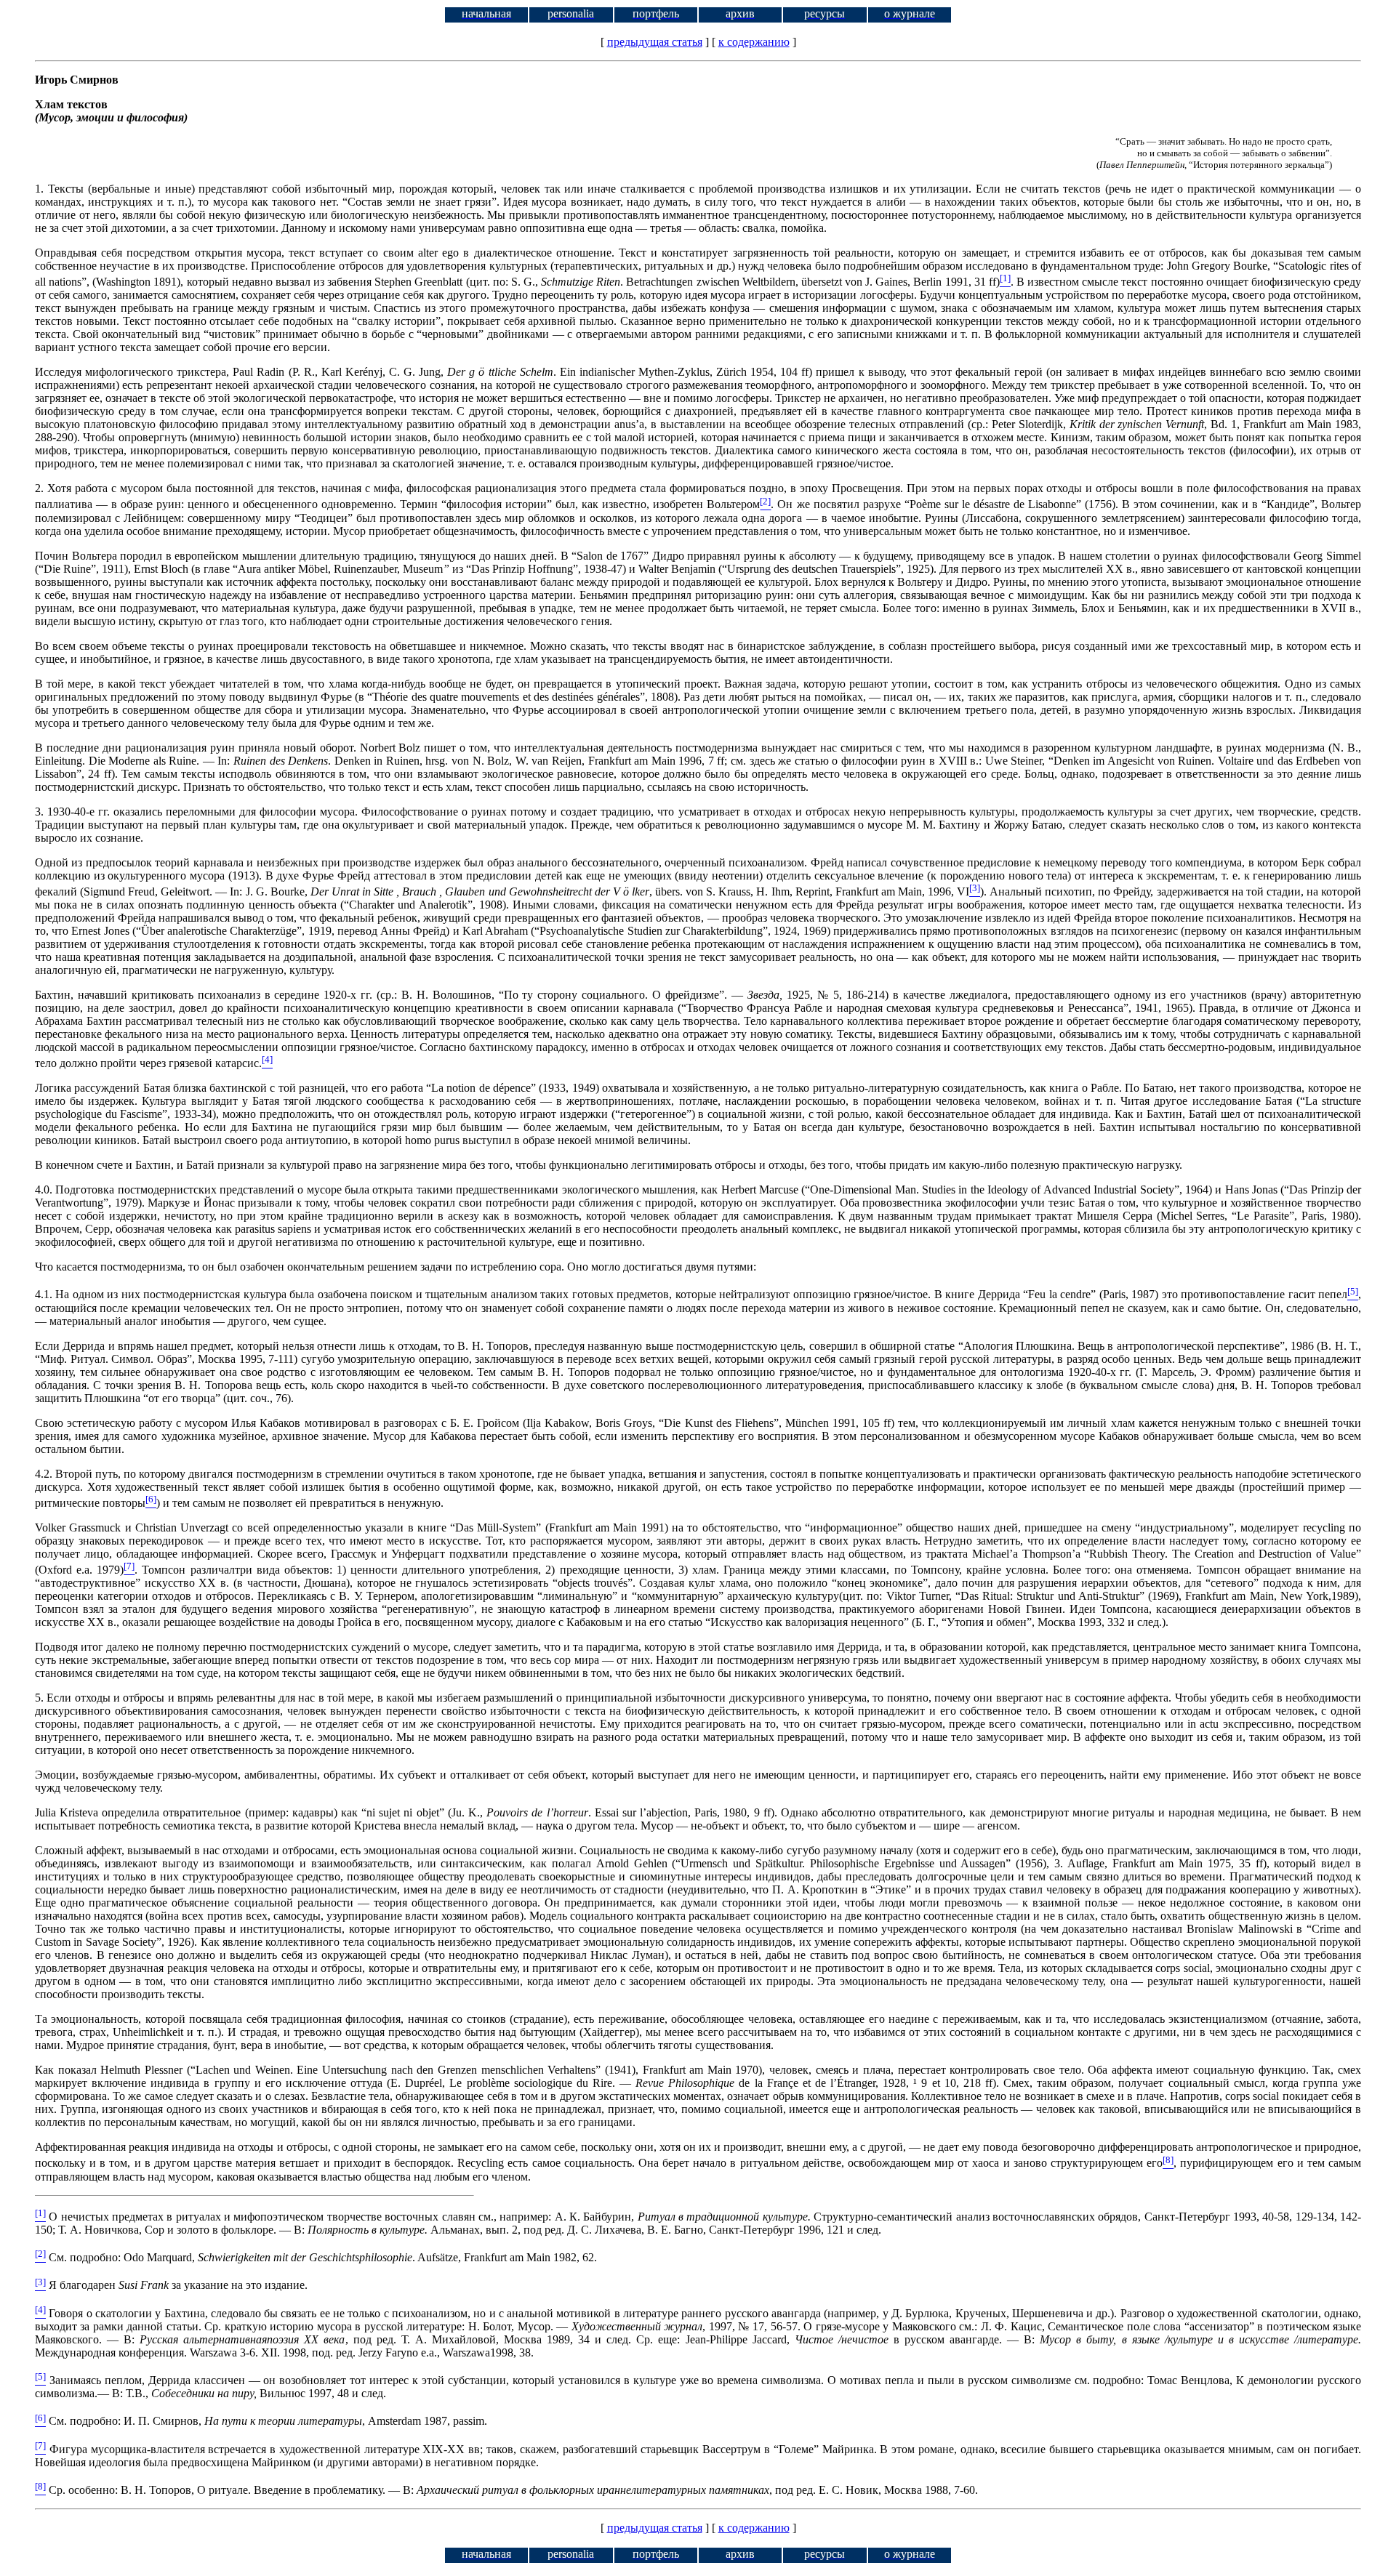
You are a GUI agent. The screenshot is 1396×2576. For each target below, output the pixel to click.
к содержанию (754, 42)
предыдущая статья (655, 42)
